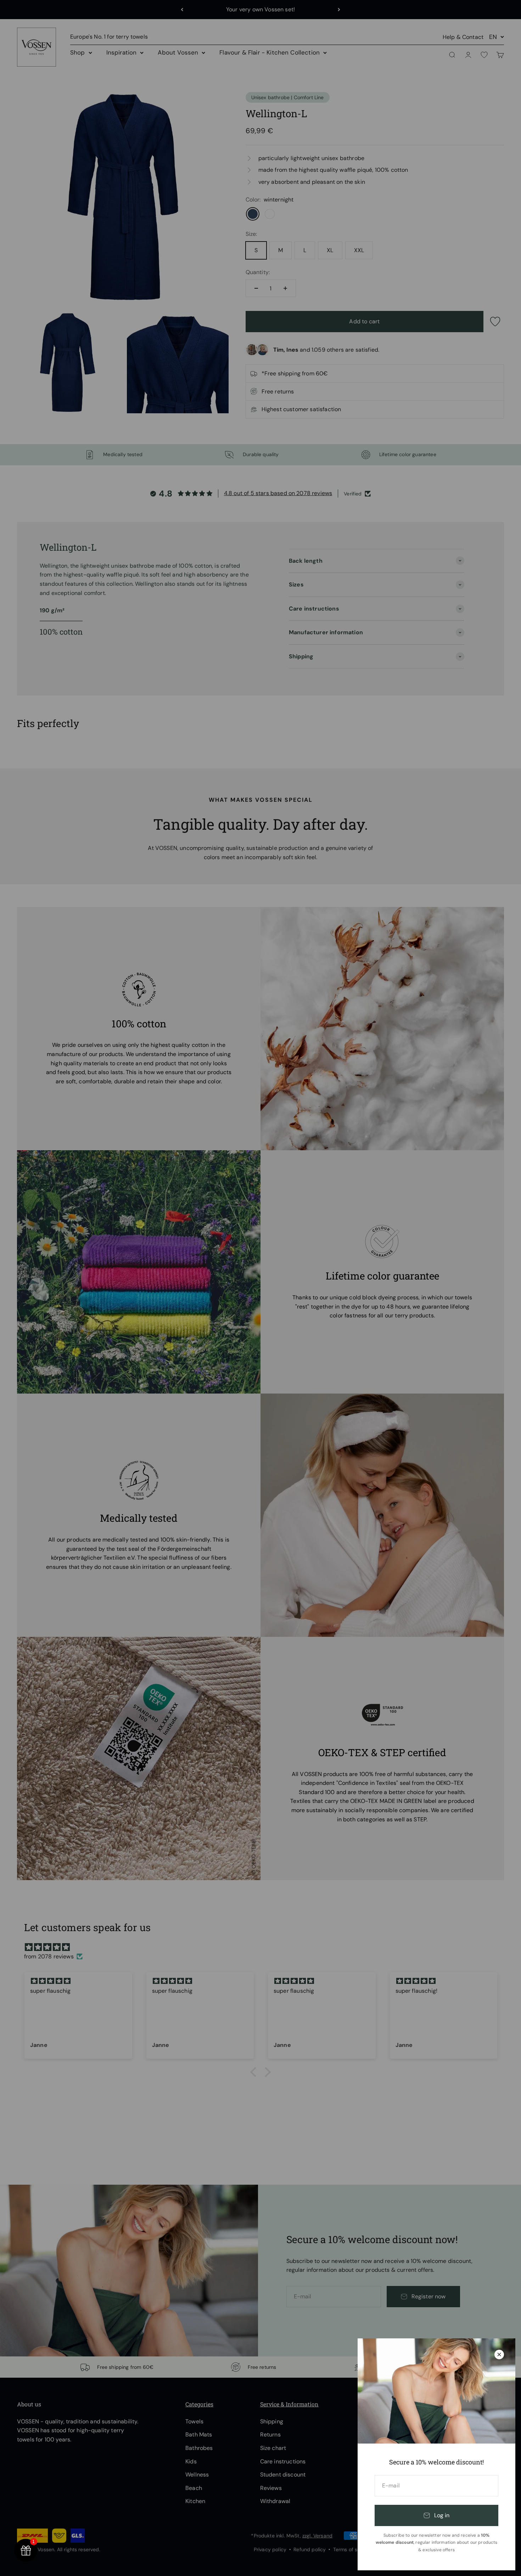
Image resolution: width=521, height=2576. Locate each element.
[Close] (499, 2354)
